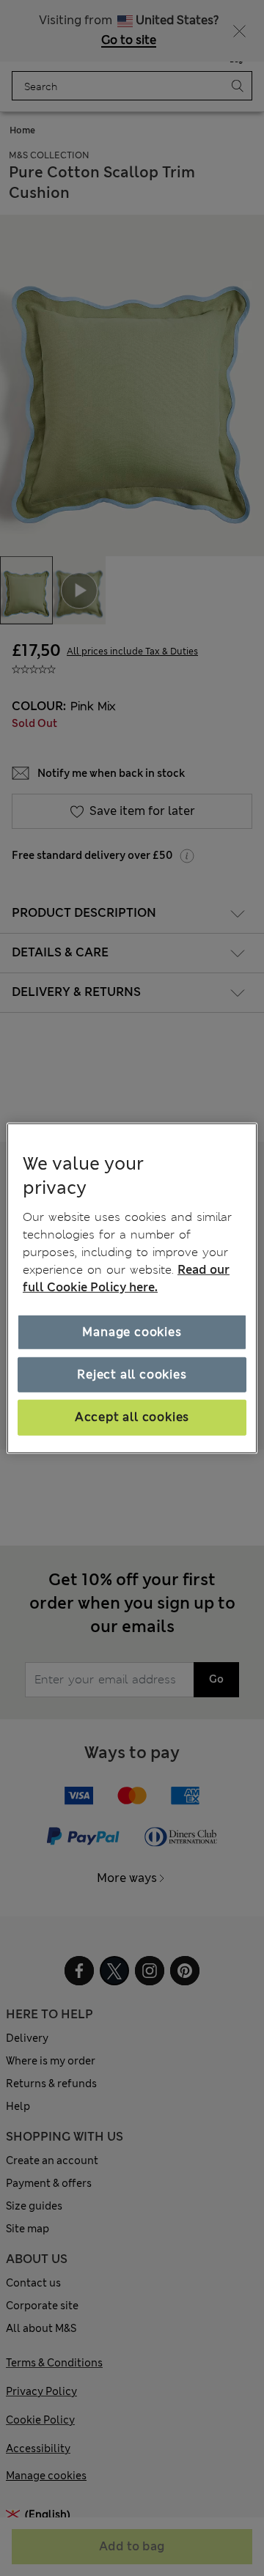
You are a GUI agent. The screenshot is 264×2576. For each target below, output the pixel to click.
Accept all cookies (132, 1417)
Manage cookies (132, 1332)
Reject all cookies (132, 1374)
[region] (132, 1288)
